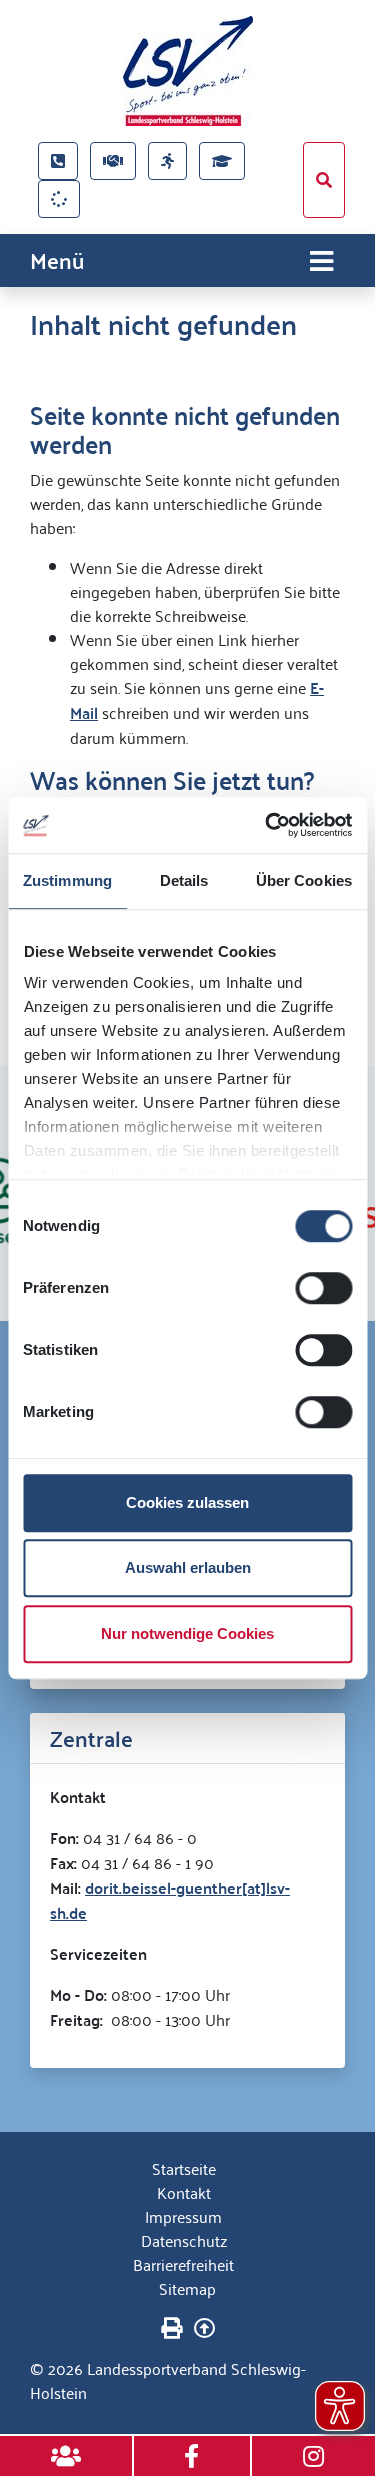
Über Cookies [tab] (304, 880)
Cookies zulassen (187, 1502)
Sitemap (187, 2288)
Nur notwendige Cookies (187, 1633)
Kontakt (184, 2192)
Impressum (183, 2216)
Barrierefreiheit (183, 2264)
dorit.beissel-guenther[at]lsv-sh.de (170, 1900)
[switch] (323, 1288)
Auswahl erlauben (188, 1567)
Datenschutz (184, 2240)
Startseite (184, 2168)
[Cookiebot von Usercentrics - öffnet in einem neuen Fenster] (267, 825)
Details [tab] (184, 880)
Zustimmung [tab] (67, 880)
